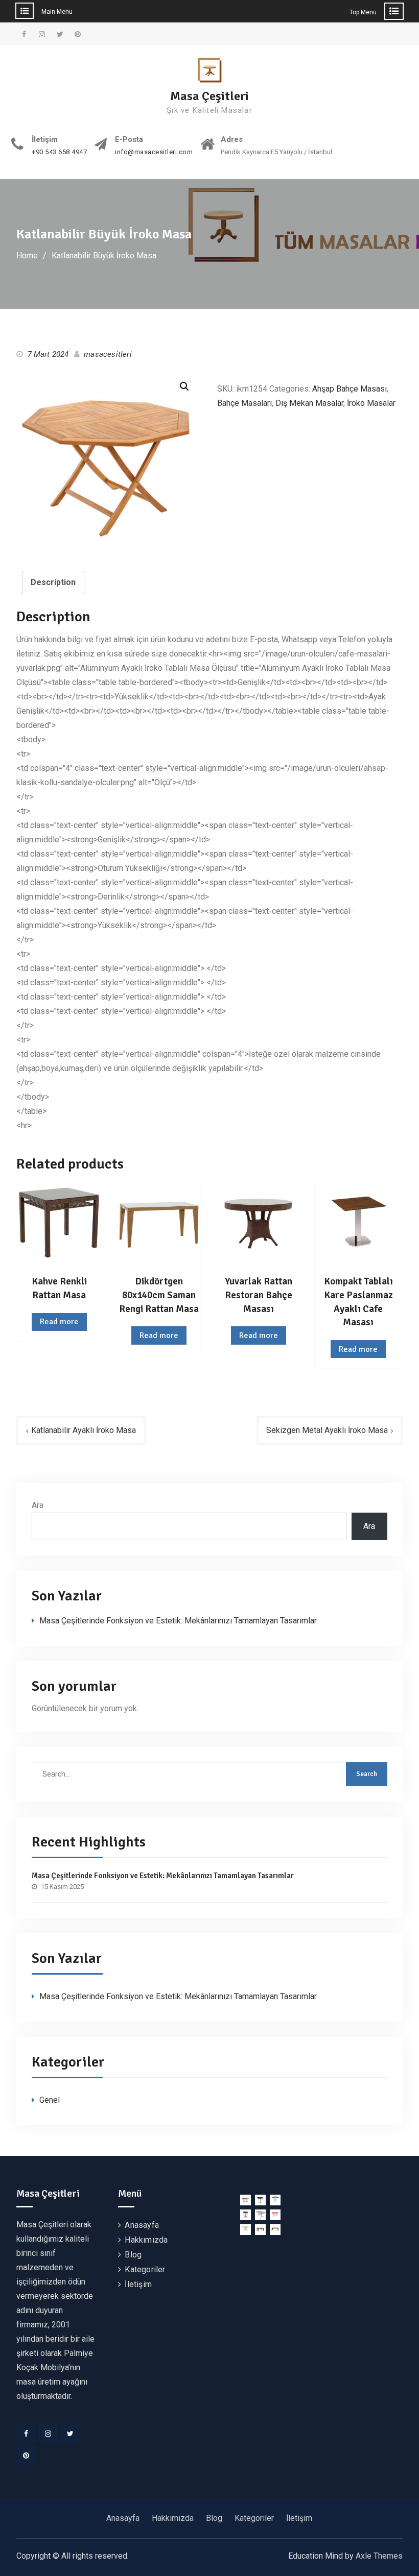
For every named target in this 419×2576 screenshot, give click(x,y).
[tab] (53, 582)
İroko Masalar (371, 403)
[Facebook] (26, 2434)
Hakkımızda (146, 2240)
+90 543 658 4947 (59, 152)
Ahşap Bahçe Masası (350, 389)
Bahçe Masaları (245, 403)
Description (53, 582)
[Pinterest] (26, 2456)
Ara (38, 1505)
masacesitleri (108, 354)
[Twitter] (70, 2434)
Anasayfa (142, 2225)
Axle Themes (379, 2556)
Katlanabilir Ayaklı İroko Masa (84, 1430)
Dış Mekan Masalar (309, 403)
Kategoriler (145, 2269)
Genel (50, 2100)
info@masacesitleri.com (154, 152)
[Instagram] (48, 2434)
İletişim (138, 2284)
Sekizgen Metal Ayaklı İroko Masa (327, 1430)
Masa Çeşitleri (209, 96)
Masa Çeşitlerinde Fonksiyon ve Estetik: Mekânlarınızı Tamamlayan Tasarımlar (178, 1621)
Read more (59, 1322)
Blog (133, 2255)
